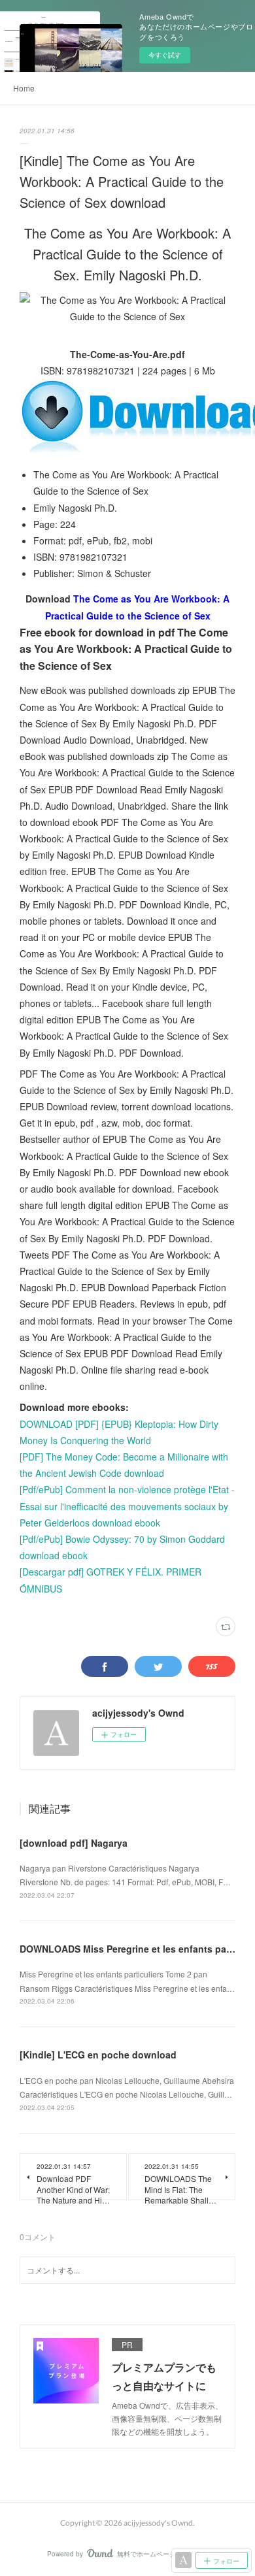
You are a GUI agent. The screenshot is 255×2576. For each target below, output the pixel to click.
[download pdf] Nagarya (74, 1843)
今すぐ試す (165, 55)
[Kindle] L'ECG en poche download (98, 2055)
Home (24, 88)
